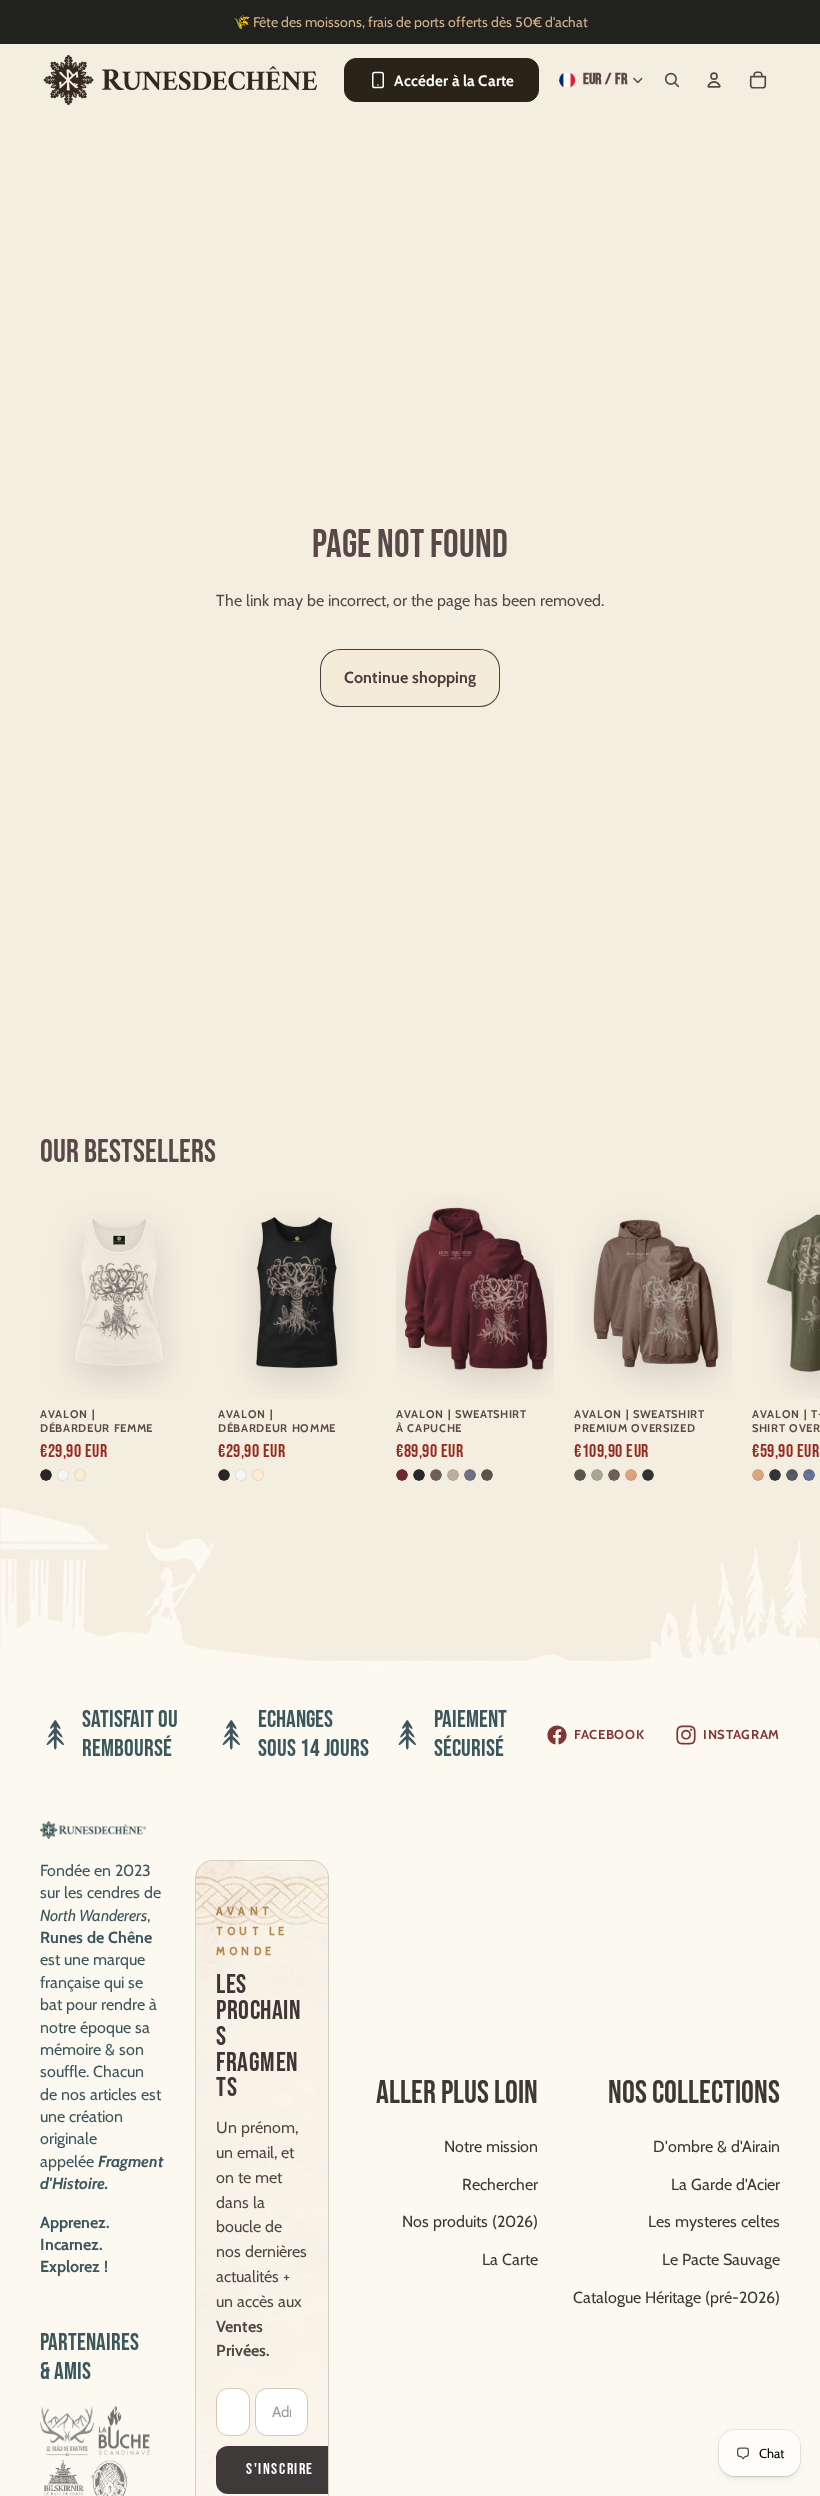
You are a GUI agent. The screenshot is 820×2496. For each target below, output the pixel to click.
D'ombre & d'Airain (716, 2146)
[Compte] (714, 80)
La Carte (510, 2259)
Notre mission (491, 2146)
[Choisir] (167, 1361)
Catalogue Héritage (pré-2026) (676, 2297)
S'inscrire (280, 2469)
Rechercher (500, 2184)
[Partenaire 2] (124, 2431)
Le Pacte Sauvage (721, 2259)
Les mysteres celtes (714, 2221)
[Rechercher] (672, 80)
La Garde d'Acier (725, 2184)
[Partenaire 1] (67, 2431)
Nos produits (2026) (470, 2221)
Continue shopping (410, 677)
